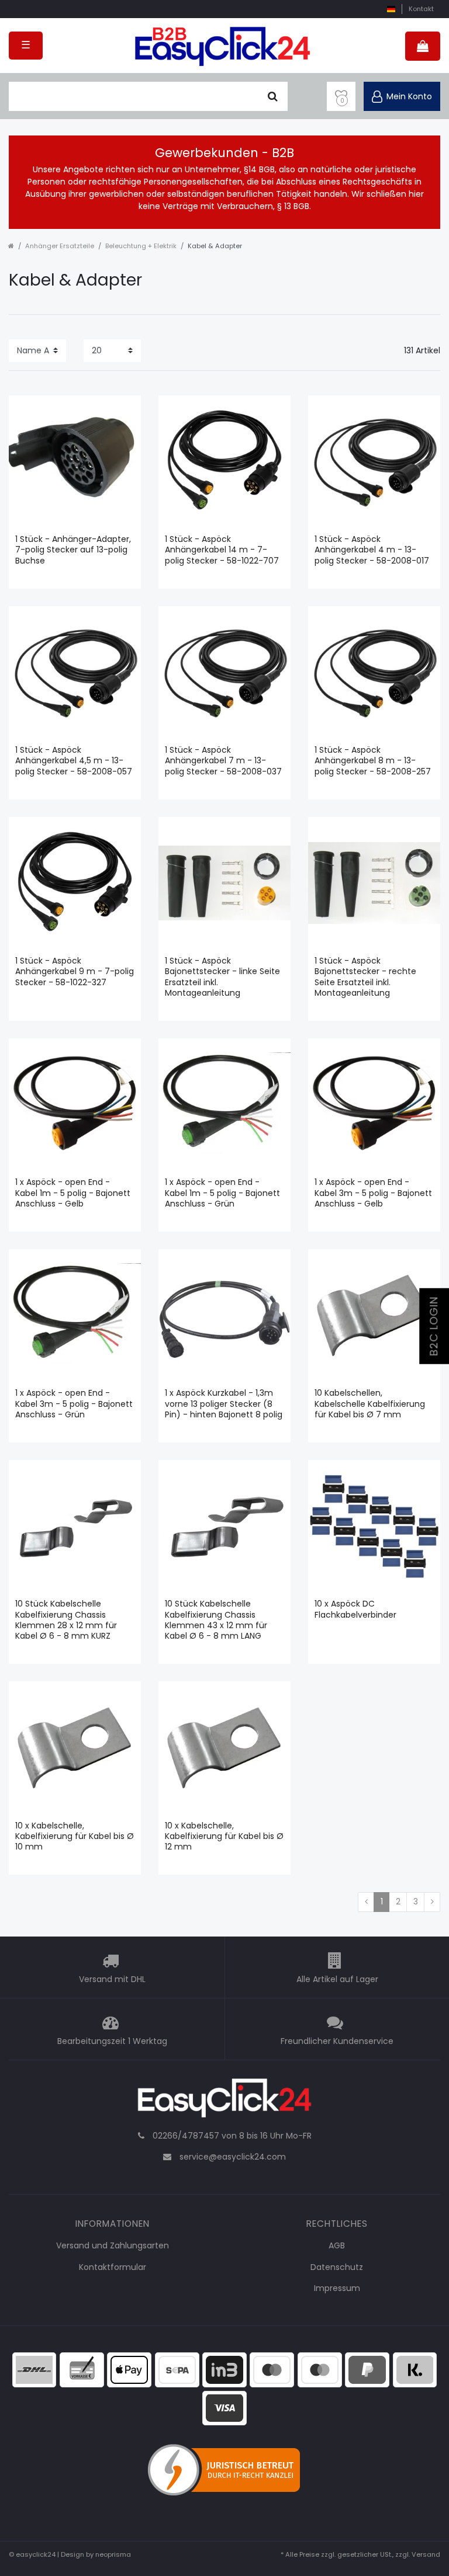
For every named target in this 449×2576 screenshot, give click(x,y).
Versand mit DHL (112, 1979)
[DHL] (34, 2369)
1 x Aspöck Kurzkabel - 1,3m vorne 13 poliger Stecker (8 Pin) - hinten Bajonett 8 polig (224, 1404)
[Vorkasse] (82, 2369)
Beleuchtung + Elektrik (141, 246)
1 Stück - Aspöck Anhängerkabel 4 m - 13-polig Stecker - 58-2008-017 (372, 550)
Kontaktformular (113, 2267)
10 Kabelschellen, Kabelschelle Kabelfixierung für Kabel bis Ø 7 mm (370, 1404)
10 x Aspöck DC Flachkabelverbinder (355, 1609)
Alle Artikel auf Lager (337, 1979)
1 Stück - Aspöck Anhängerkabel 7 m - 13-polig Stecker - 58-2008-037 (223, 761)
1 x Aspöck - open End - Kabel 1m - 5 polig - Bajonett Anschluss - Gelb (73, 1193)
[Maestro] (272, 2369)
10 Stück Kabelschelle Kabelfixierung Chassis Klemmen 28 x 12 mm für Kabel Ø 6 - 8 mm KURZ (66, 1620)
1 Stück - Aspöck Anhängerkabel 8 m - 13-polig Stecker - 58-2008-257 (373, 761)
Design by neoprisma (96, 2554)
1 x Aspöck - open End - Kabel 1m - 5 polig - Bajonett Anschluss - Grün (222, 1193)
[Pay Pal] (367, 2369)
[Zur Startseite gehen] (11, 246)
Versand (426, 2554)
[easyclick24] (224, 2101)
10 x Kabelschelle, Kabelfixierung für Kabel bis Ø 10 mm (75, 1836)
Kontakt (421, 9)
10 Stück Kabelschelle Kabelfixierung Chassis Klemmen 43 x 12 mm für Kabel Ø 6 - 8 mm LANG (216, 1620)
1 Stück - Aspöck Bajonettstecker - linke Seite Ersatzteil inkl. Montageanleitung (222, 977)
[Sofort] (415, 2369)
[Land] (391, 9)
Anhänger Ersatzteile (60, 246)
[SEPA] (177, 2369)
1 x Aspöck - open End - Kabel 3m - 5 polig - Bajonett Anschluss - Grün (74, 1404)
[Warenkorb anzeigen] (423, 46)
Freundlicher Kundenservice (337, 2041)
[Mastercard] (320, 2369)
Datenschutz (337, 2267)
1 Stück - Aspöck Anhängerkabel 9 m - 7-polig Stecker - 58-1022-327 (75, 971)
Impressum (337, 2288)
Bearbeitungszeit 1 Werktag (112, 2041)
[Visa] (224, 2407)
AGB (337, 2245)
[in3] (224, 2369)
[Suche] (273, 96)
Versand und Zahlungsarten (113, 2245)
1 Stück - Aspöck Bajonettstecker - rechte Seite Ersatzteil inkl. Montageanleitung (365, 977)
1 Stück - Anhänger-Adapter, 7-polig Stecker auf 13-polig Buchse (73, 550)
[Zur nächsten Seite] (432, 1902)
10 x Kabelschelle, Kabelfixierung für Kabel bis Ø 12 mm (224, 1836)
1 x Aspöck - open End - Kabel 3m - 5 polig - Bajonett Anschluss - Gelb (373, 1193)
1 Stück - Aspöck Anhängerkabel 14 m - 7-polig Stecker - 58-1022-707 (222, 550)
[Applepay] (129, 2369)
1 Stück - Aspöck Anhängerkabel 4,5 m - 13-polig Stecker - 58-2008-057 (74, 761)
